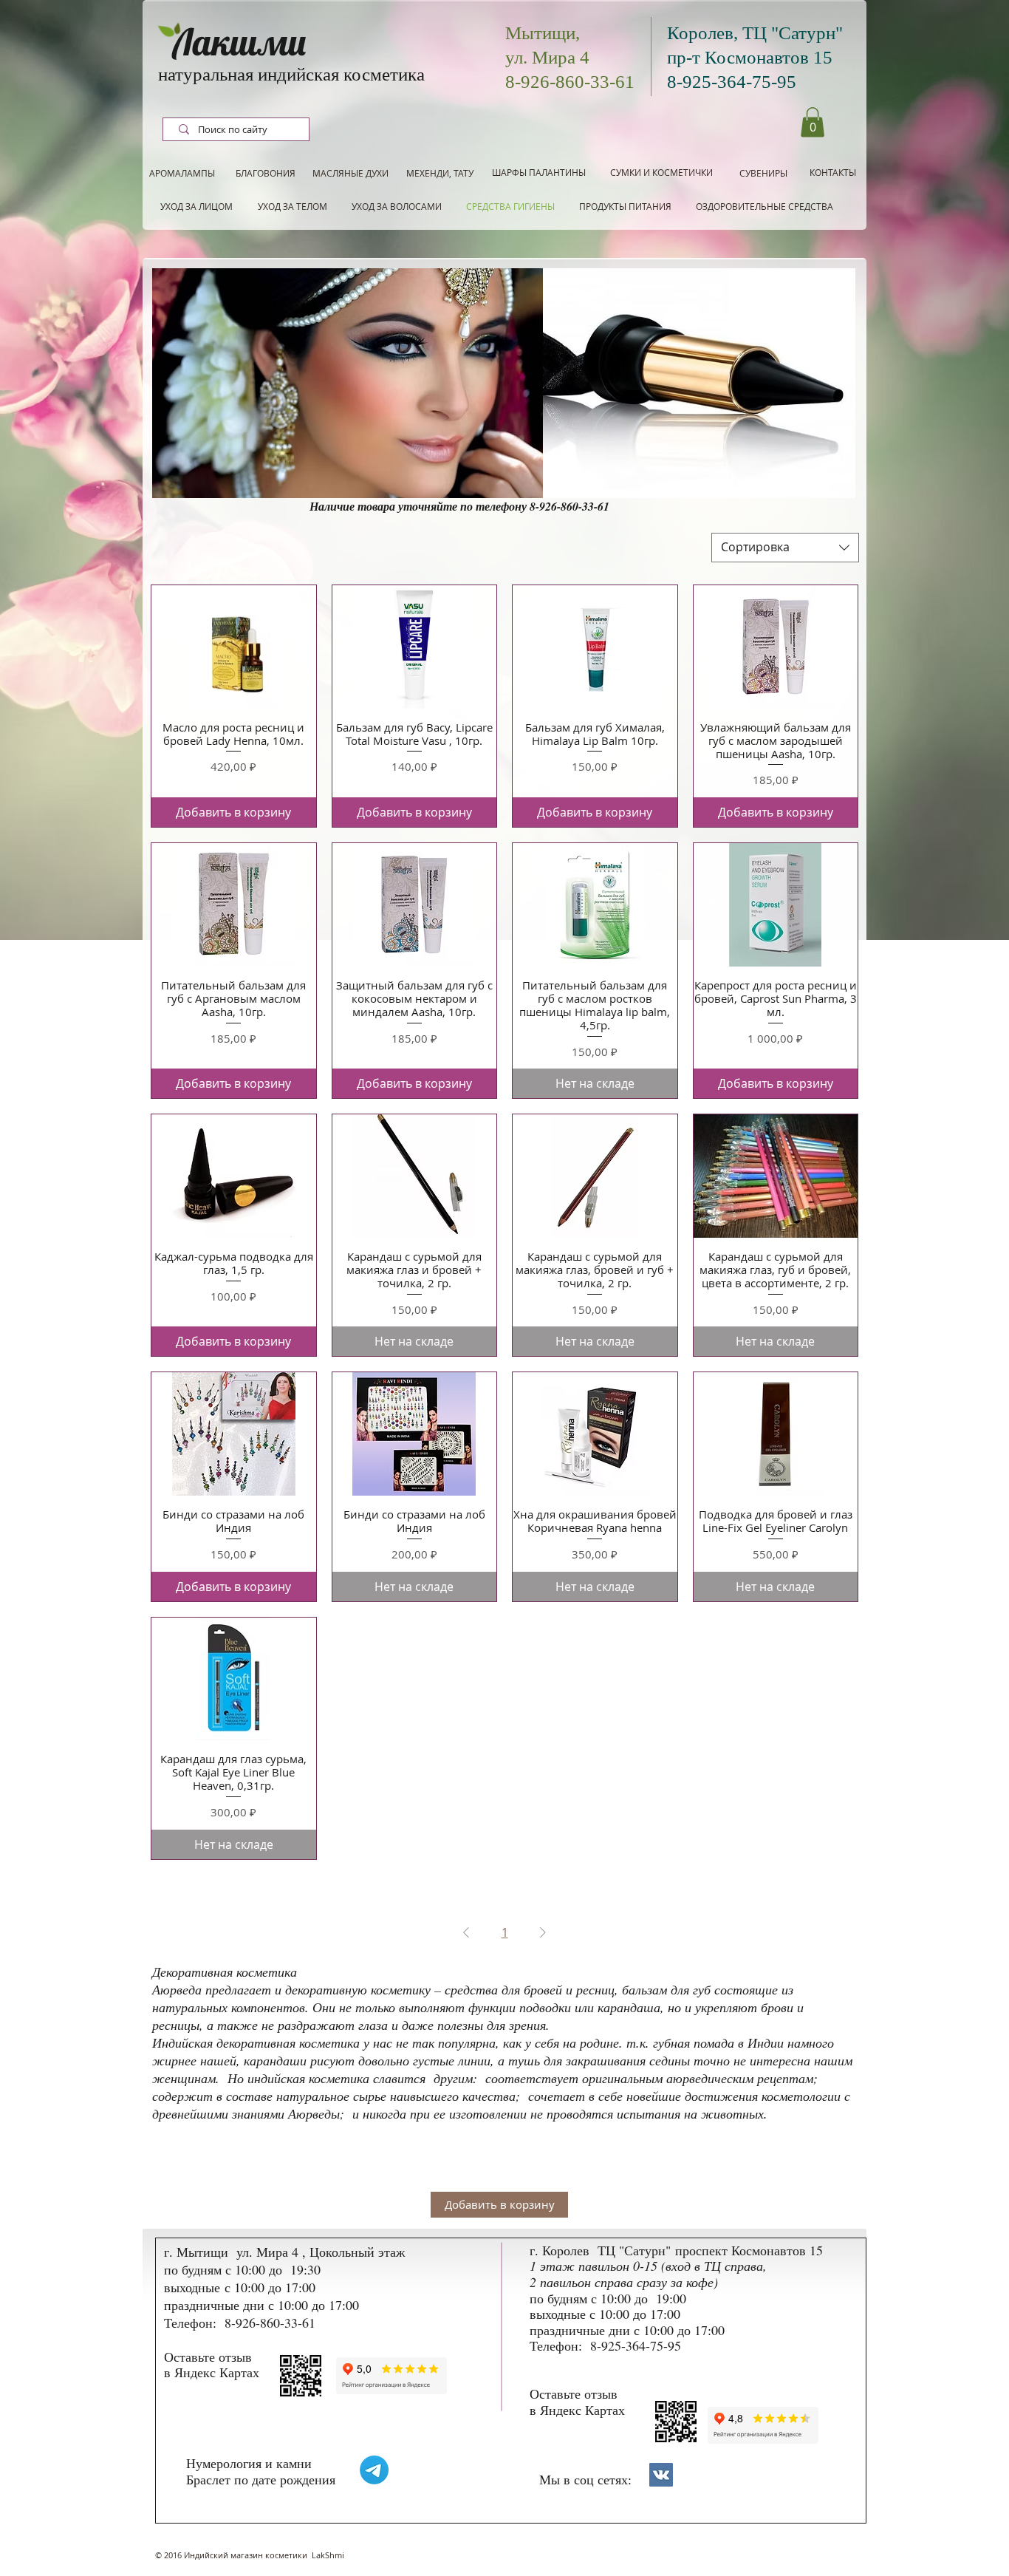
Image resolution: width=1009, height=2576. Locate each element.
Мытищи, (543, 33)
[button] (813, 122)
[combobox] (785, 548)
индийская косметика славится (339, 2078)
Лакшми (239, 42)
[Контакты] (661, 2475)
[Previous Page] (466, 1932)
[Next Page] (543, 1932)
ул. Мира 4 (547, 57)
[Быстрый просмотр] (234, 647)
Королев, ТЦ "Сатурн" (755, 33)
